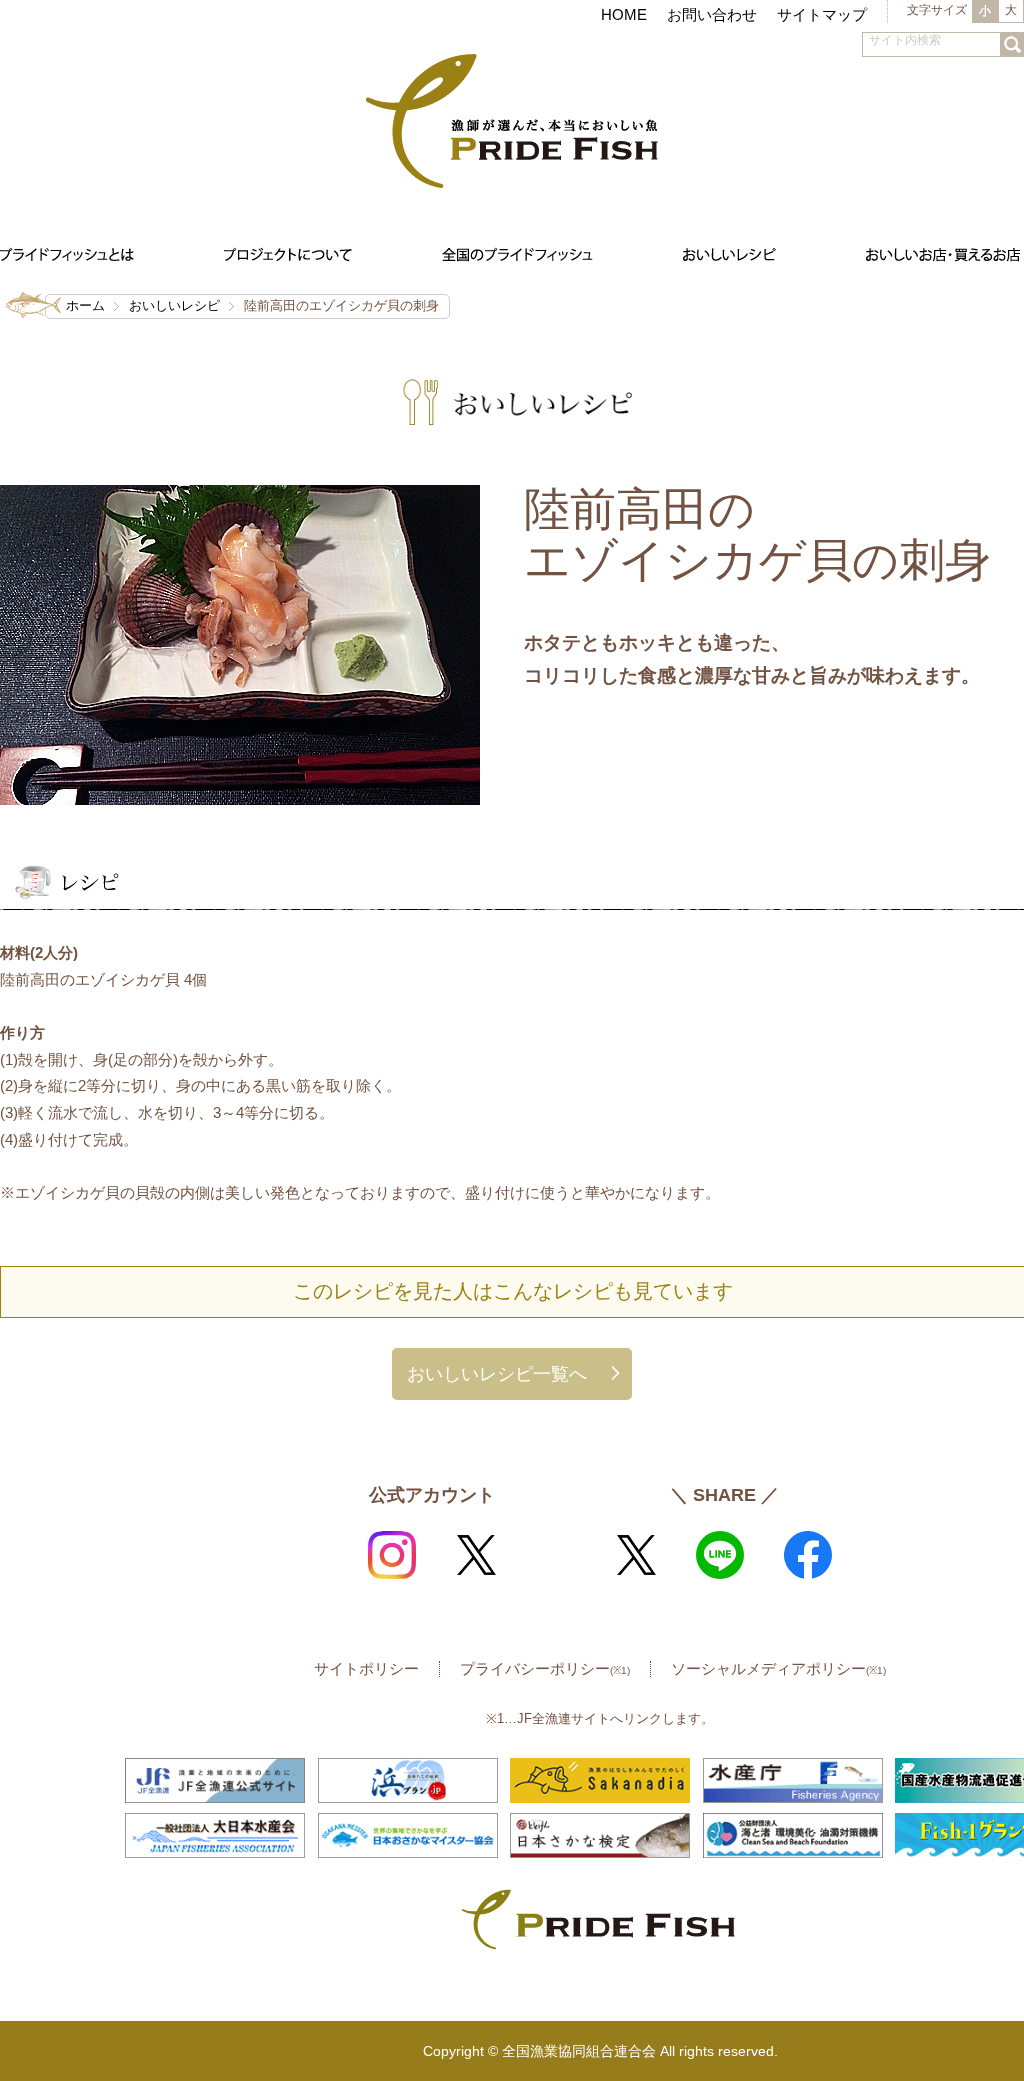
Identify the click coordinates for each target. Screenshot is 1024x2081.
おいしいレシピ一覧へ (497, 1373)
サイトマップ (822, 14)
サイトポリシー (366, 1668)
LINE (720, 1555)
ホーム (85, 305)
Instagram (392, 1555)
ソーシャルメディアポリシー (778, 1668)
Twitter (476, 1555)
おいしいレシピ (174, 305)
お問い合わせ (712, 14)
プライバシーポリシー (545, 1668)
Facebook (808, 1555)
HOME (624, 14)
